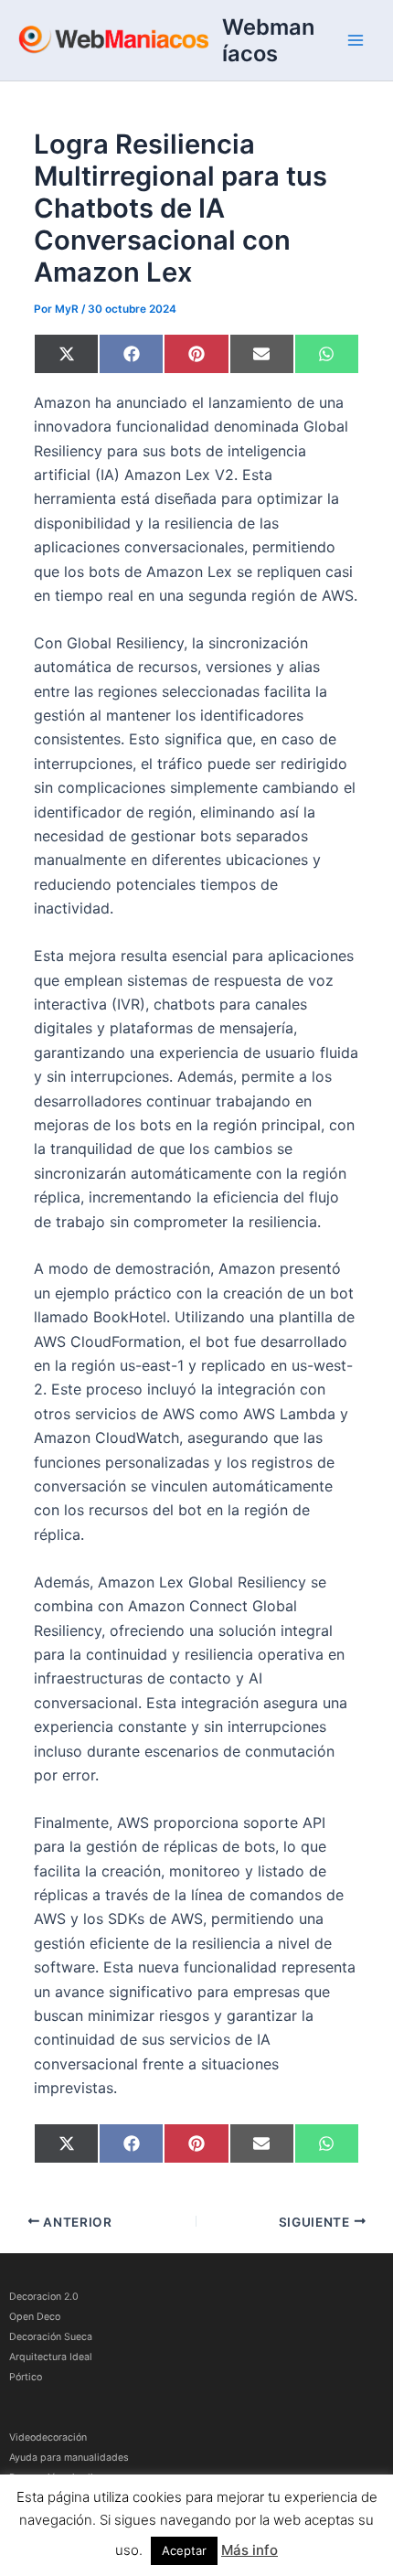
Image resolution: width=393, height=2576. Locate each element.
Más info (250, 2550)
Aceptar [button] (184, 2550)
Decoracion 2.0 (44, 2297)
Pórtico (26, 2377)
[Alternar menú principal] (356, 40)
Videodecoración (48, 2437)
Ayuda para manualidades (69, 2458)
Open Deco (35, 2317)
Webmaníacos (268, 40)
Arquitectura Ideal (51, 2357)
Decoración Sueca (51, 2337)
